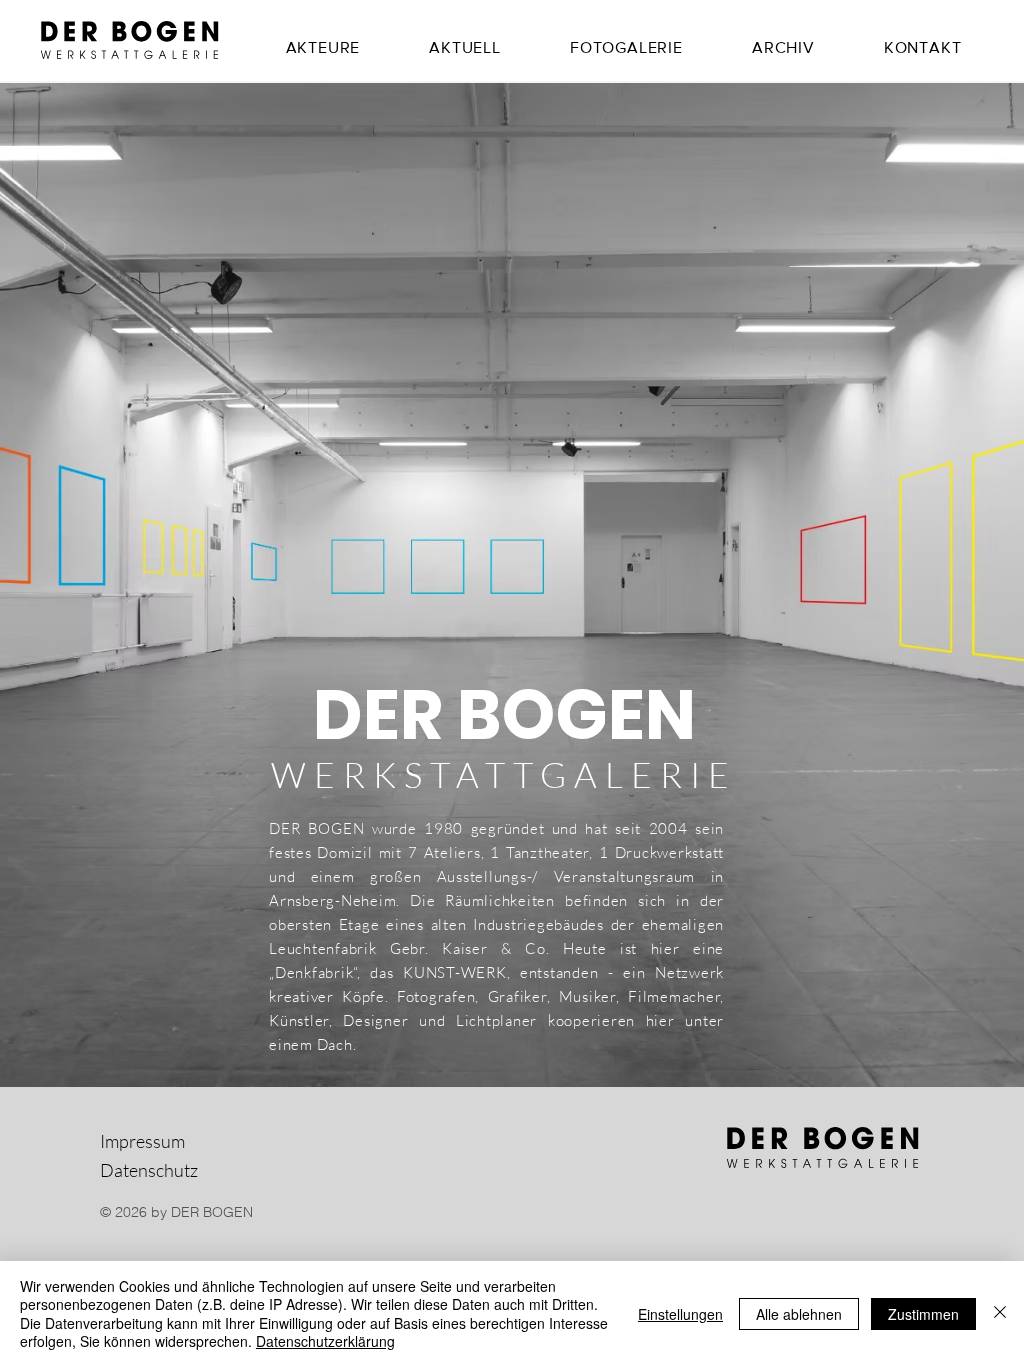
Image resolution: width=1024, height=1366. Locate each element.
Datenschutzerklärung (325, 1341)
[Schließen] (1000, 1313)
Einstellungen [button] (680, 1314)
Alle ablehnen (799, 1314)
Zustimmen (923, 1314)
